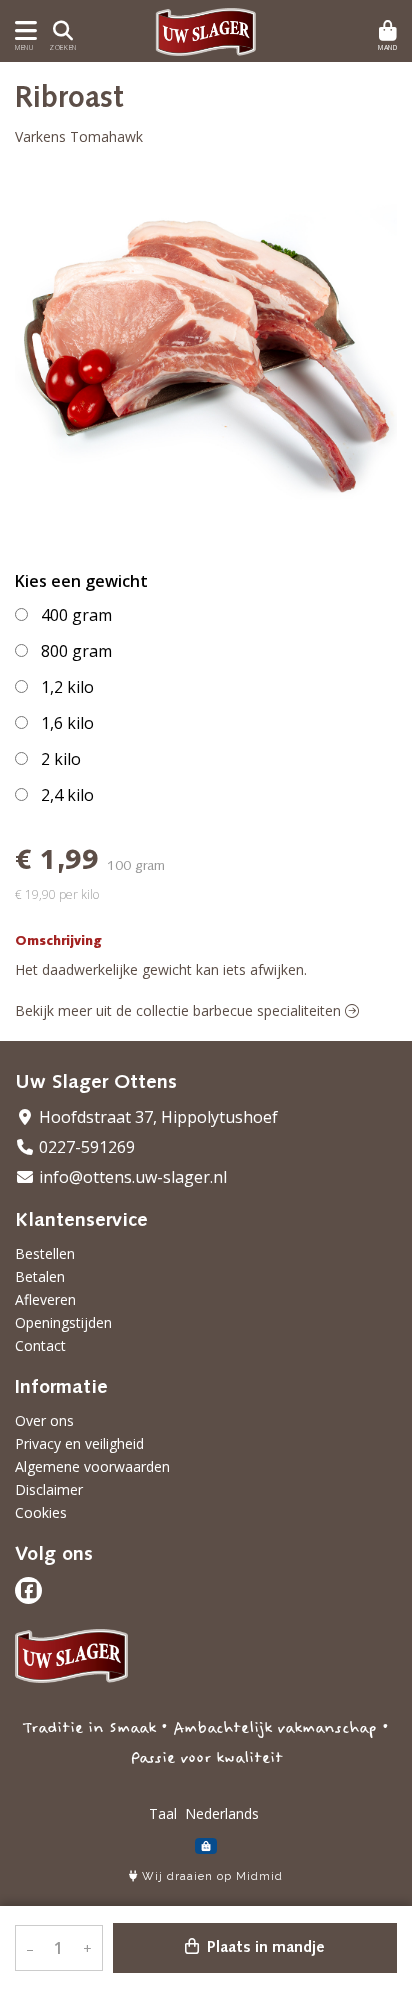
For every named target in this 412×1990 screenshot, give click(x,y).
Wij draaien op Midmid (210, 1876)
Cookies (41, 1512)
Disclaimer (49, 1489)
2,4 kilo (67, 795)
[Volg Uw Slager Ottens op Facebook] (28, 1590)
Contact (40, 1345)
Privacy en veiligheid (79, 1443)
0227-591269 (85, 1147)
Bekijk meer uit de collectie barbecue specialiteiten (180, 1010)
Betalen (40, 1276)
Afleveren (45, 1299)
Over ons (44, 1420)
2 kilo (61, 759)
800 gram (76, 651)
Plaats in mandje (264, 1948)
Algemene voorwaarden (92, 1466)
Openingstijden (63, 1322)
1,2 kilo (67, 687)
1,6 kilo (67, 723)
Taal (163, 1813)
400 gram (76, 615)
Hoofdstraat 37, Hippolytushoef (156, 1117)
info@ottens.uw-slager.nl (131, 1177)
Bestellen (45, 1253)
